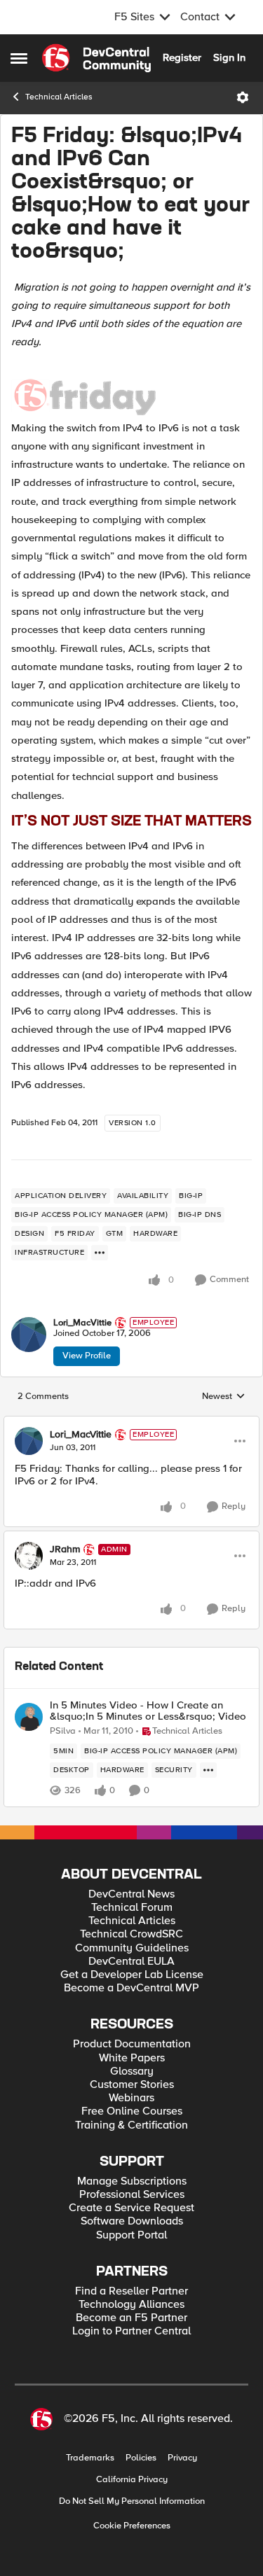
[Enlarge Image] (131, 389)
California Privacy (132, 2480)
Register (182, 57)
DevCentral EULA (131, 1962)
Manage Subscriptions (132, 2181)
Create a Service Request (131, 2208)
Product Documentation (132, 2044)
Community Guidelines (132, 1948)
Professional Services (132, 2195)
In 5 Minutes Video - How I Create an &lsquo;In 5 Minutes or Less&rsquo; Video (148, 1711)
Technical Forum (132, 1908)
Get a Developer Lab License (132, 1975)
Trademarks (90, 2458)
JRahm (65, 1550)
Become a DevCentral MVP (131, 1988)
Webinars (131, 2098)
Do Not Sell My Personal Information (132, 2501)
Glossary (132, 2072)
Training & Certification (131, 2125)
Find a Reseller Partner (131, 2291)
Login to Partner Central (131, 2331)
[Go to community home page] (96, 58)
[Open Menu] (243, 97)
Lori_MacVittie (82, 1323)
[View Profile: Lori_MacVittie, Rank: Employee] (29, 1335)
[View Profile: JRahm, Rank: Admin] (29, 1556)
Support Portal (131, 2235)
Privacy (182, 2458)
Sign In (229, 57)
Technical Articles (59, 97)
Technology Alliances (131, 2305)
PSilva (63, 1731)
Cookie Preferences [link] (132, 2526)
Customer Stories (132, 2085)
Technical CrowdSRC (131, 1934)
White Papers (132, 2058)
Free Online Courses (132, 2111)
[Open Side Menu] (19, 58)
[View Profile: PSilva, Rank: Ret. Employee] (29, 1717)
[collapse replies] (131, 1423)
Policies (141, 2458)
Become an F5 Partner (131, 2318)
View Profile (87, 1356)
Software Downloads (132, 2221)
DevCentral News (131, 1894)
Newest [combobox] (224, 1397)
